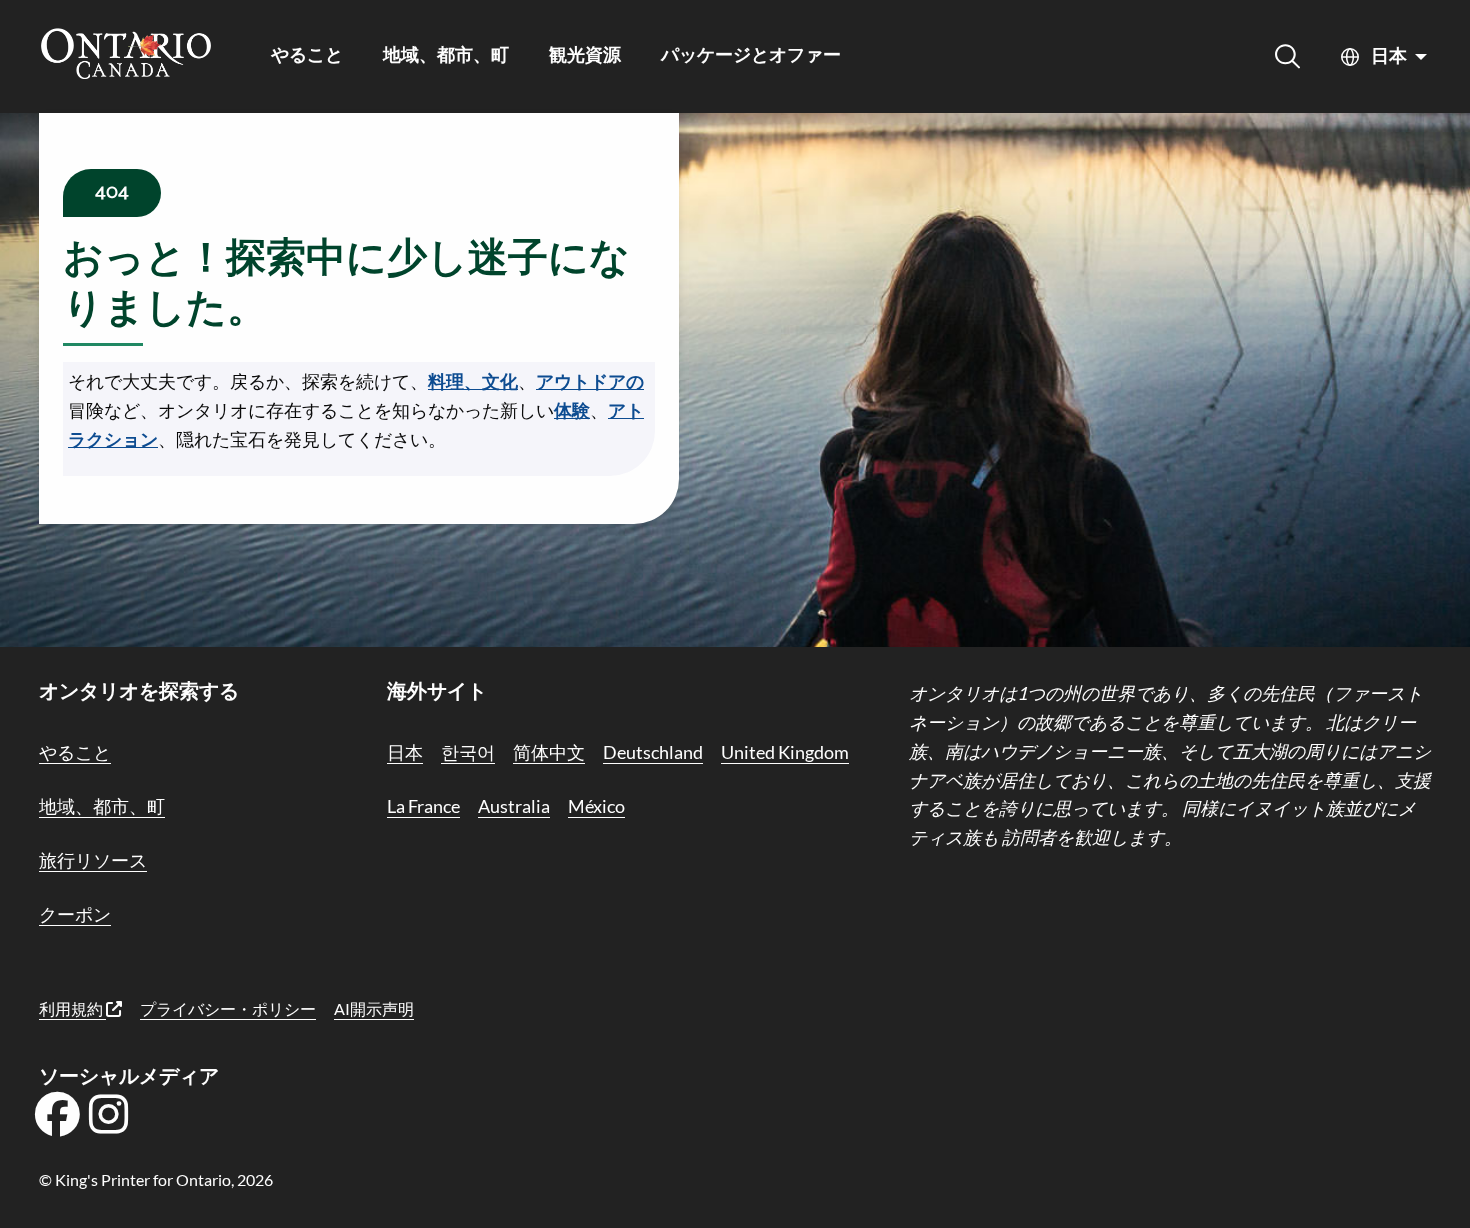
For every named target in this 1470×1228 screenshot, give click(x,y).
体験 (572, 410)
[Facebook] (57, 1121)
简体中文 (549, 752)
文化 (500, 381)
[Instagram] (109, 1121)
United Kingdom (785, 752)
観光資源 (585, 56)
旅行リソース (93, 860)
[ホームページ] (126, 56)
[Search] (1287, 56)
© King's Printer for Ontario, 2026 (156, 1179)
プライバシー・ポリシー (228, 1008)
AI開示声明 (374, 1008)
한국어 (468, 752)
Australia (514, 806)
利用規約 (72, 1008)
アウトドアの (590, 381)
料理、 (455, 381)
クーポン (75, 914)
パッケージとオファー (751, 56)
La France (423, 806)
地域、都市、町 (446, 56)
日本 (1389, 57)
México (596, 806)
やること (307, 56)
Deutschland (653, 752)
